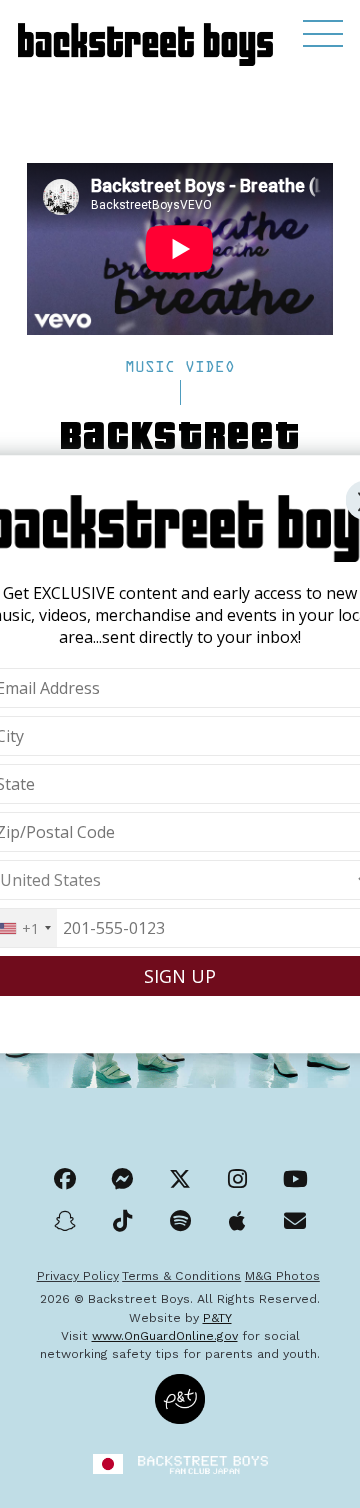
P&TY (217, 1318)
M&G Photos (282, 1276)
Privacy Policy (78, 1276)
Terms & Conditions (181, 1276)
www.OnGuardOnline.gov (165, 1336)
